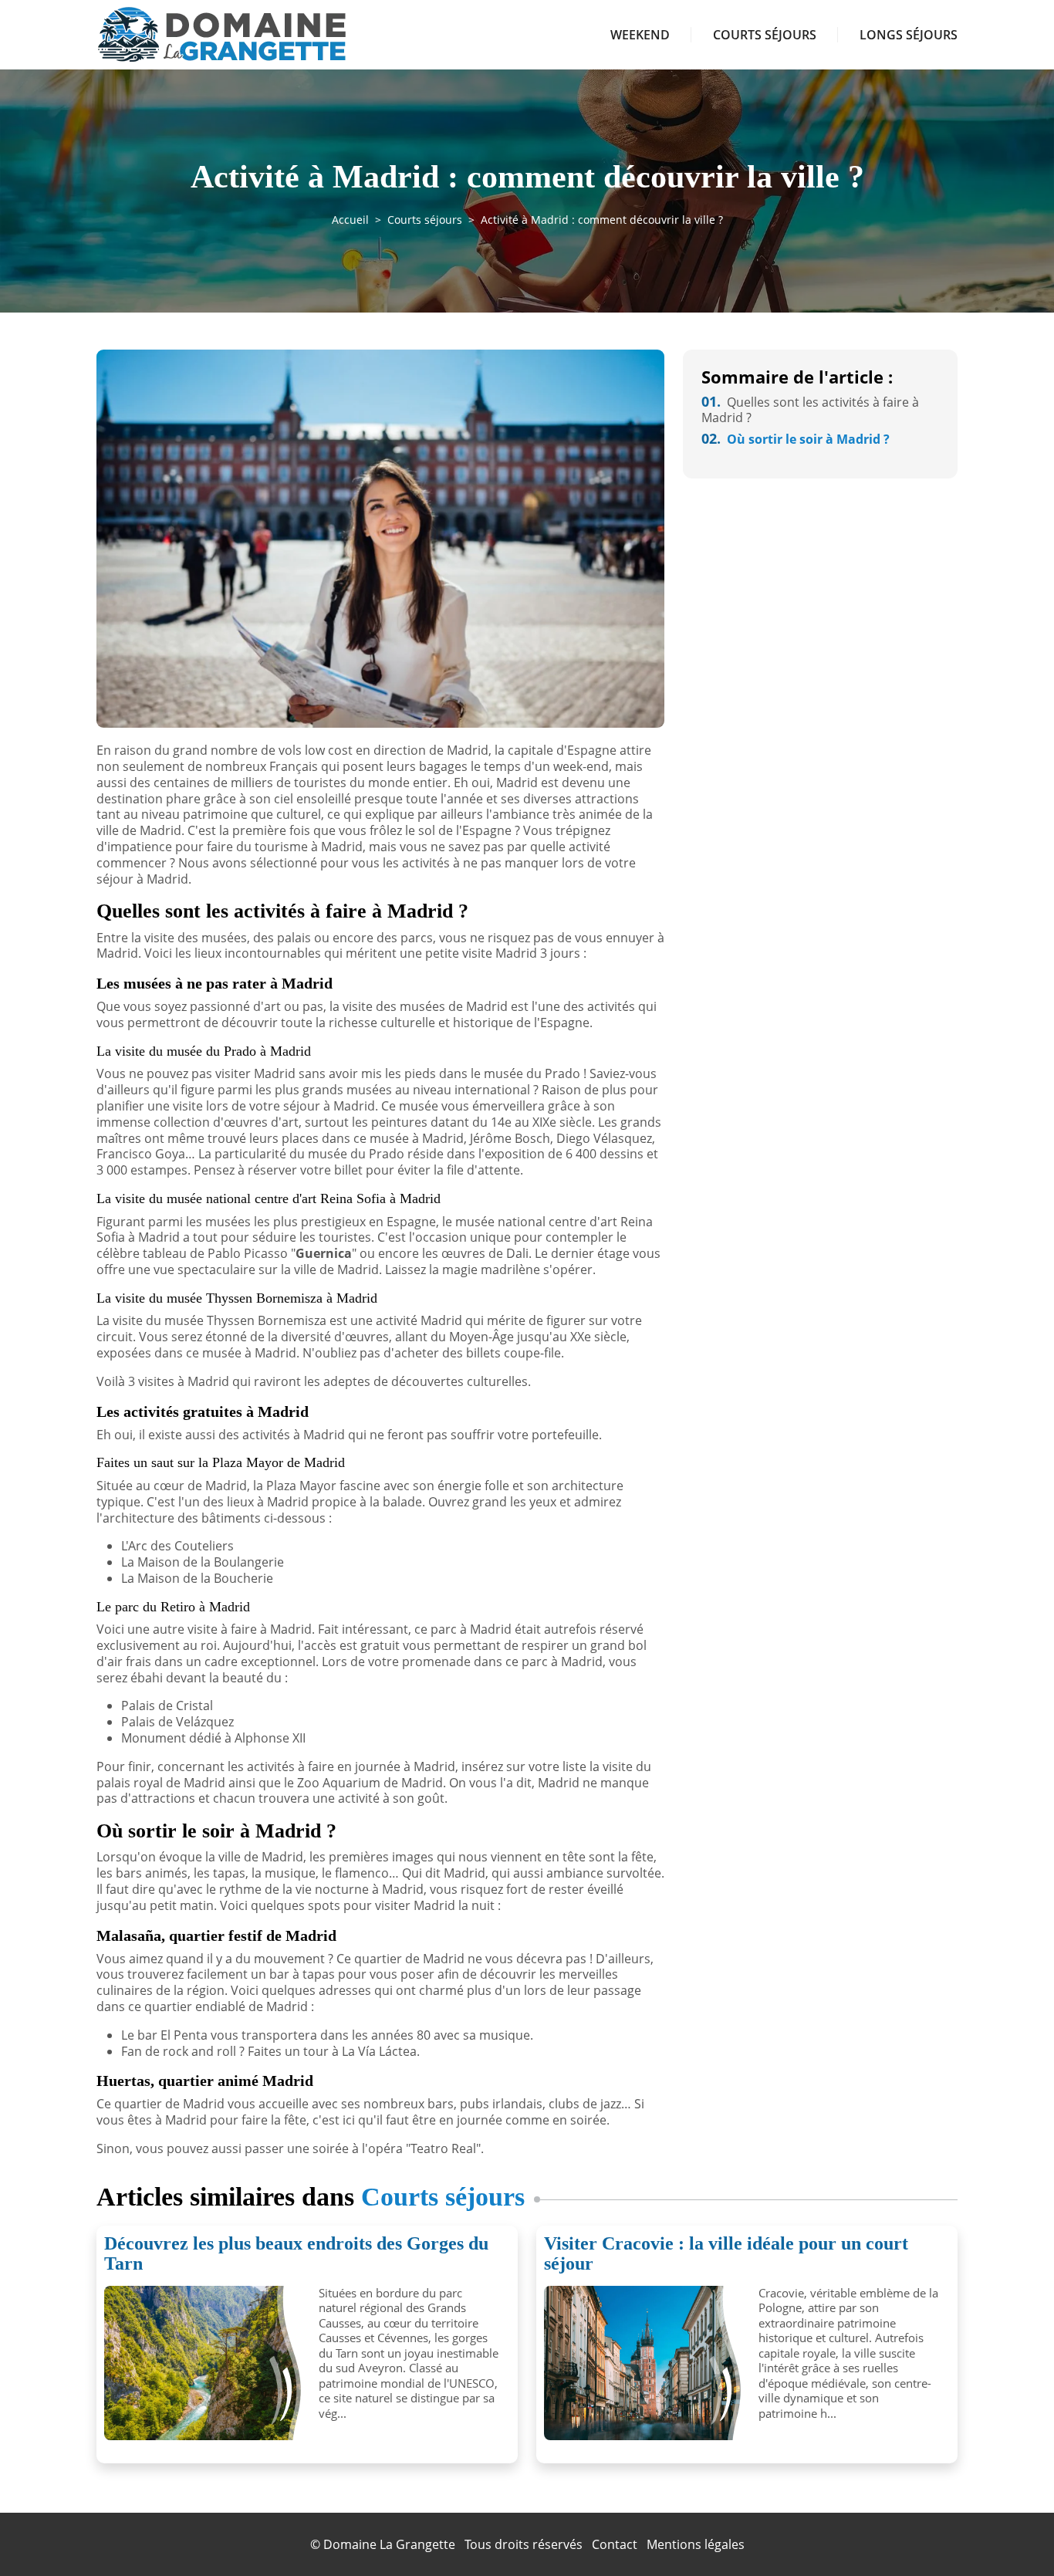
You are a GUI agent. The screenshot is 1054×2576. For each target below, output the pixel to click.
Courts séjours (765, 35)
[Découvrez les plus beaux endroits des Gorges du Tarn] (206, 2363)
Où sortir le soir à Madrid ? (796, 439)
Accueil (350, 220)
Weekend (640, 35)
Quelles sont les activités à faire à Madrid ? (810, 410)
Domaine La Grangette (389, 2544)
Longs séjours (909, 35)
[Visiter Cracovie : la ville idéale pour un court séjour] (645, 2363)
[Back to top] (1012, 2534)
